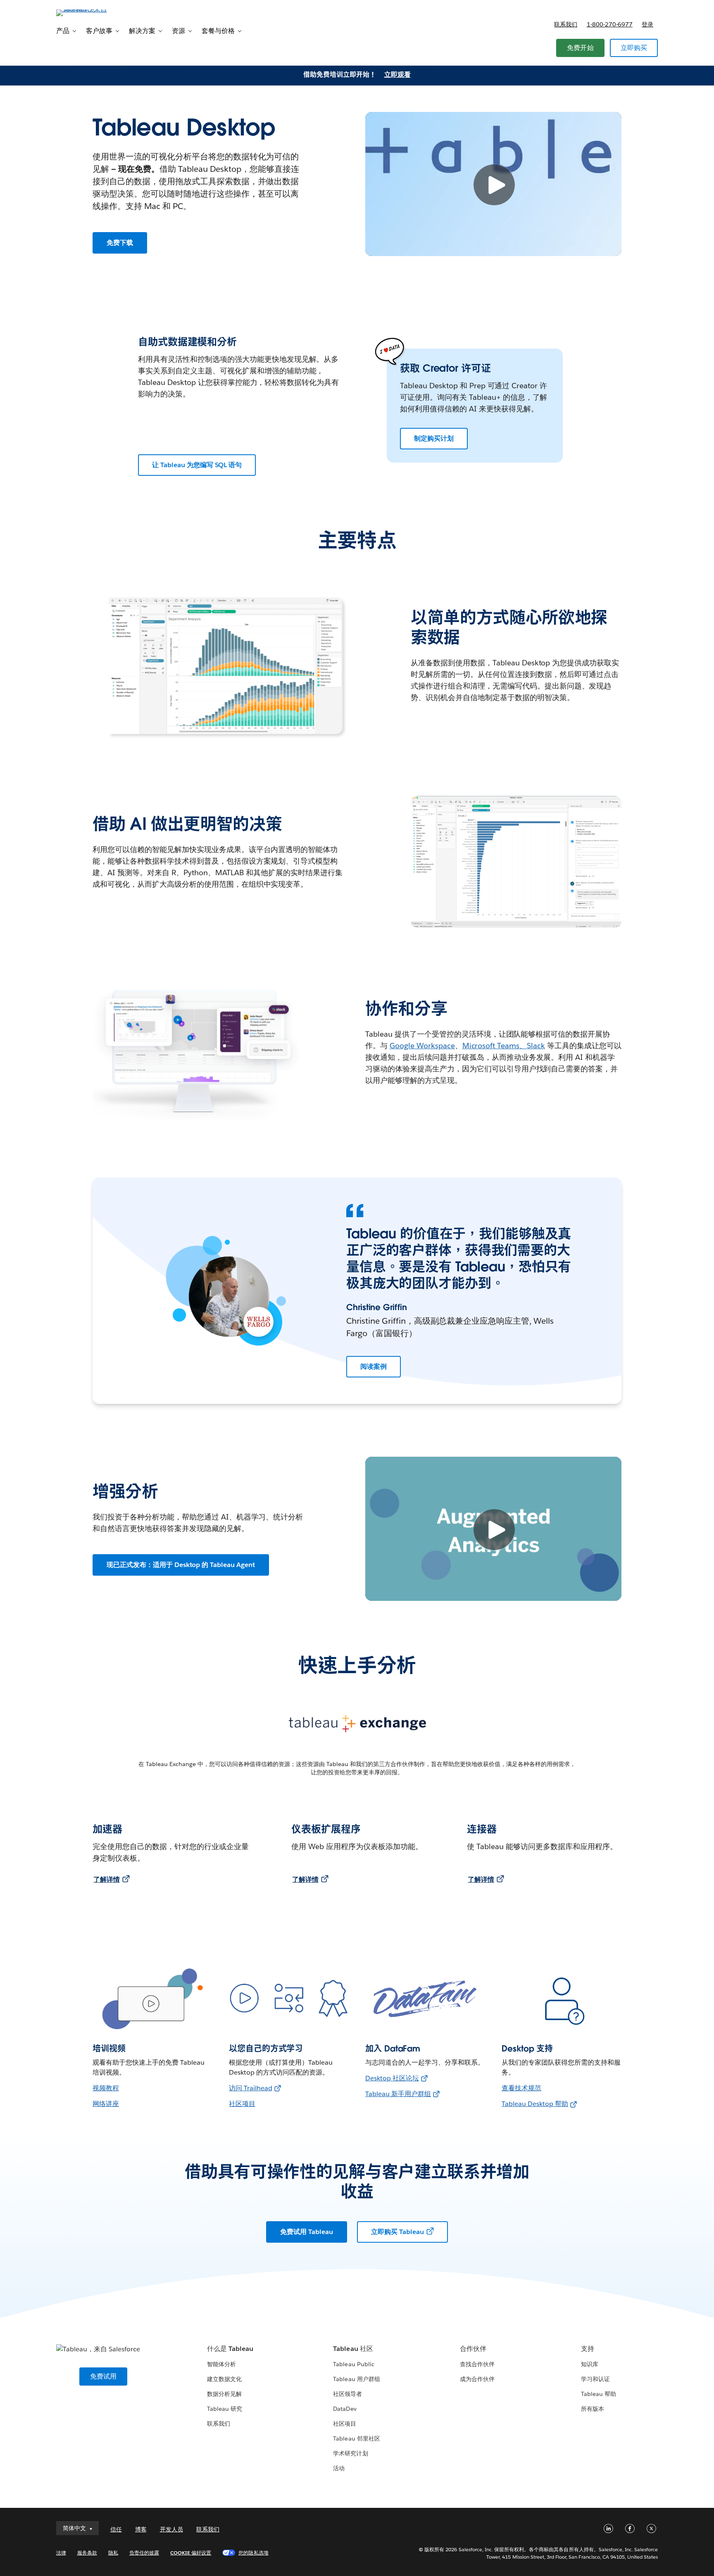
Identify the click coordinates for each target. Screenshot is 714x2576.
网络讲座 (106, 2104)
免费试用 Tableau (307, 2232)
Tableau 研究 (225, 2409)
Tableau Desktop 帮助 (535, 2104)
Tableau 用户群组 (356, 2379)
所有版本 (593, 2409)
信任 (116, 2529)
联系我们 (566, 24)
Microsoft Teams (491, 1046)
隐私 (113, 2553)
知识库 (590, 2364)
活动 (339, 2468)
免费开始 (580, 48)
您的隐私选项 (253, 2553)
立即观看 (397, 75)
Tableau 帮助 (599, 2394)
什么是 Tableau (230, 2349)
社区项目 (242, 2104)
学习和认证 (595, 2379)
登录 (647, 24)
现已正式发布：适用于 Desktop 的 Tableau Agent (181, 1565)
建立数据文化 (224, 2379)
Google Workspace (422, 1046)
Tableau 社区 (353, 2349)
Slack (536, 1046)
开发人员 (171, 2529)
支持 (588, 2349)
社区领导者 (347, 2394)
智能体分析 (221, 2364)
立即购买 (634, 48)
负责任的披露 (144, 2553)
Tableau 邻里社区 (356, 2438)
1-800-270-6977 (610, 24)
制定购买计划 (434, 438)
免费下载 (120, 243)
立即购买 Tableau (397, 2232)
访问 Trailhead (251, 2088)
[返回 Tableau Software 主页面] (91, 12)
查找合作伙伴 (477, 2364)
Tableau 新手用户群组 (398, 2094)
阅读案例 (374, 1366)
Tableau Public (353, 2364)
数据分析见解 (224, 2394)
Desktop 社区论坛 (392, 2078)
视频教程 (106, 2088)
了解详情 (107, 1879)
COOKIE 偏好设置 (191, 2553)
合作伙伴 (473, 2349)
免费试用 (104, 2376)
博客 (141, 2529)
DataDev (345, 2409)
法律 (61, 2553)
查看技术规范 (521, 2088)
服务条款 (87, 2553)
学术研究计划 (350, 2453)
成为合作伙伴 (477, 2379)
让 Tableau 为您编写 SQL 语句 (197, 465)
